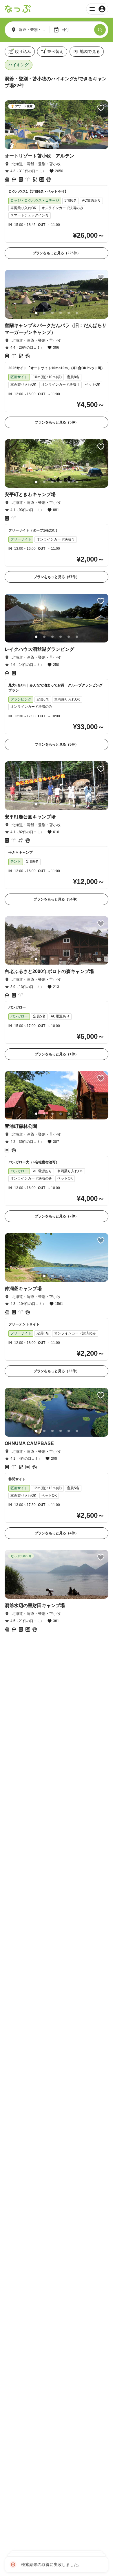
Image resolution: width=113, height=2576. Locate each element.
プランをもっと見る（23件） (57, 1371)
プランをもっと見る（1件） (57, 1054)
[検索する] (100, 30)
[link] (57, 180)
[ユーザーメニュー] (97, 9)
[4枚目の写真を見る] (61, 143)
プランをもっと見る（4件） (57, 1533)
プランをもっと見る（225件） (57, 253)
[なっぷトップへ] (18, 9)
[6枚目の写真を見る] (77, 143)
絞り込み (23, 51)
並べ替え (55, 51)
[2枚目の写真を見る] (44, 143)
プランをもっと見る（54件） (57, 899)
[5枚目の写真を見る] (69, 143)
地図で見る (90, 51)
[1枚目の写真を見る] (36, 143)
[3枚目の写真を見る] (52, 143)
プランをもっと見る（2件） (57, 1216)
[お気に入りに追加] (101, 108)
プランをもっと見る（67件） (57, 577)
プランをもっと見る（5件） (57, 422)
